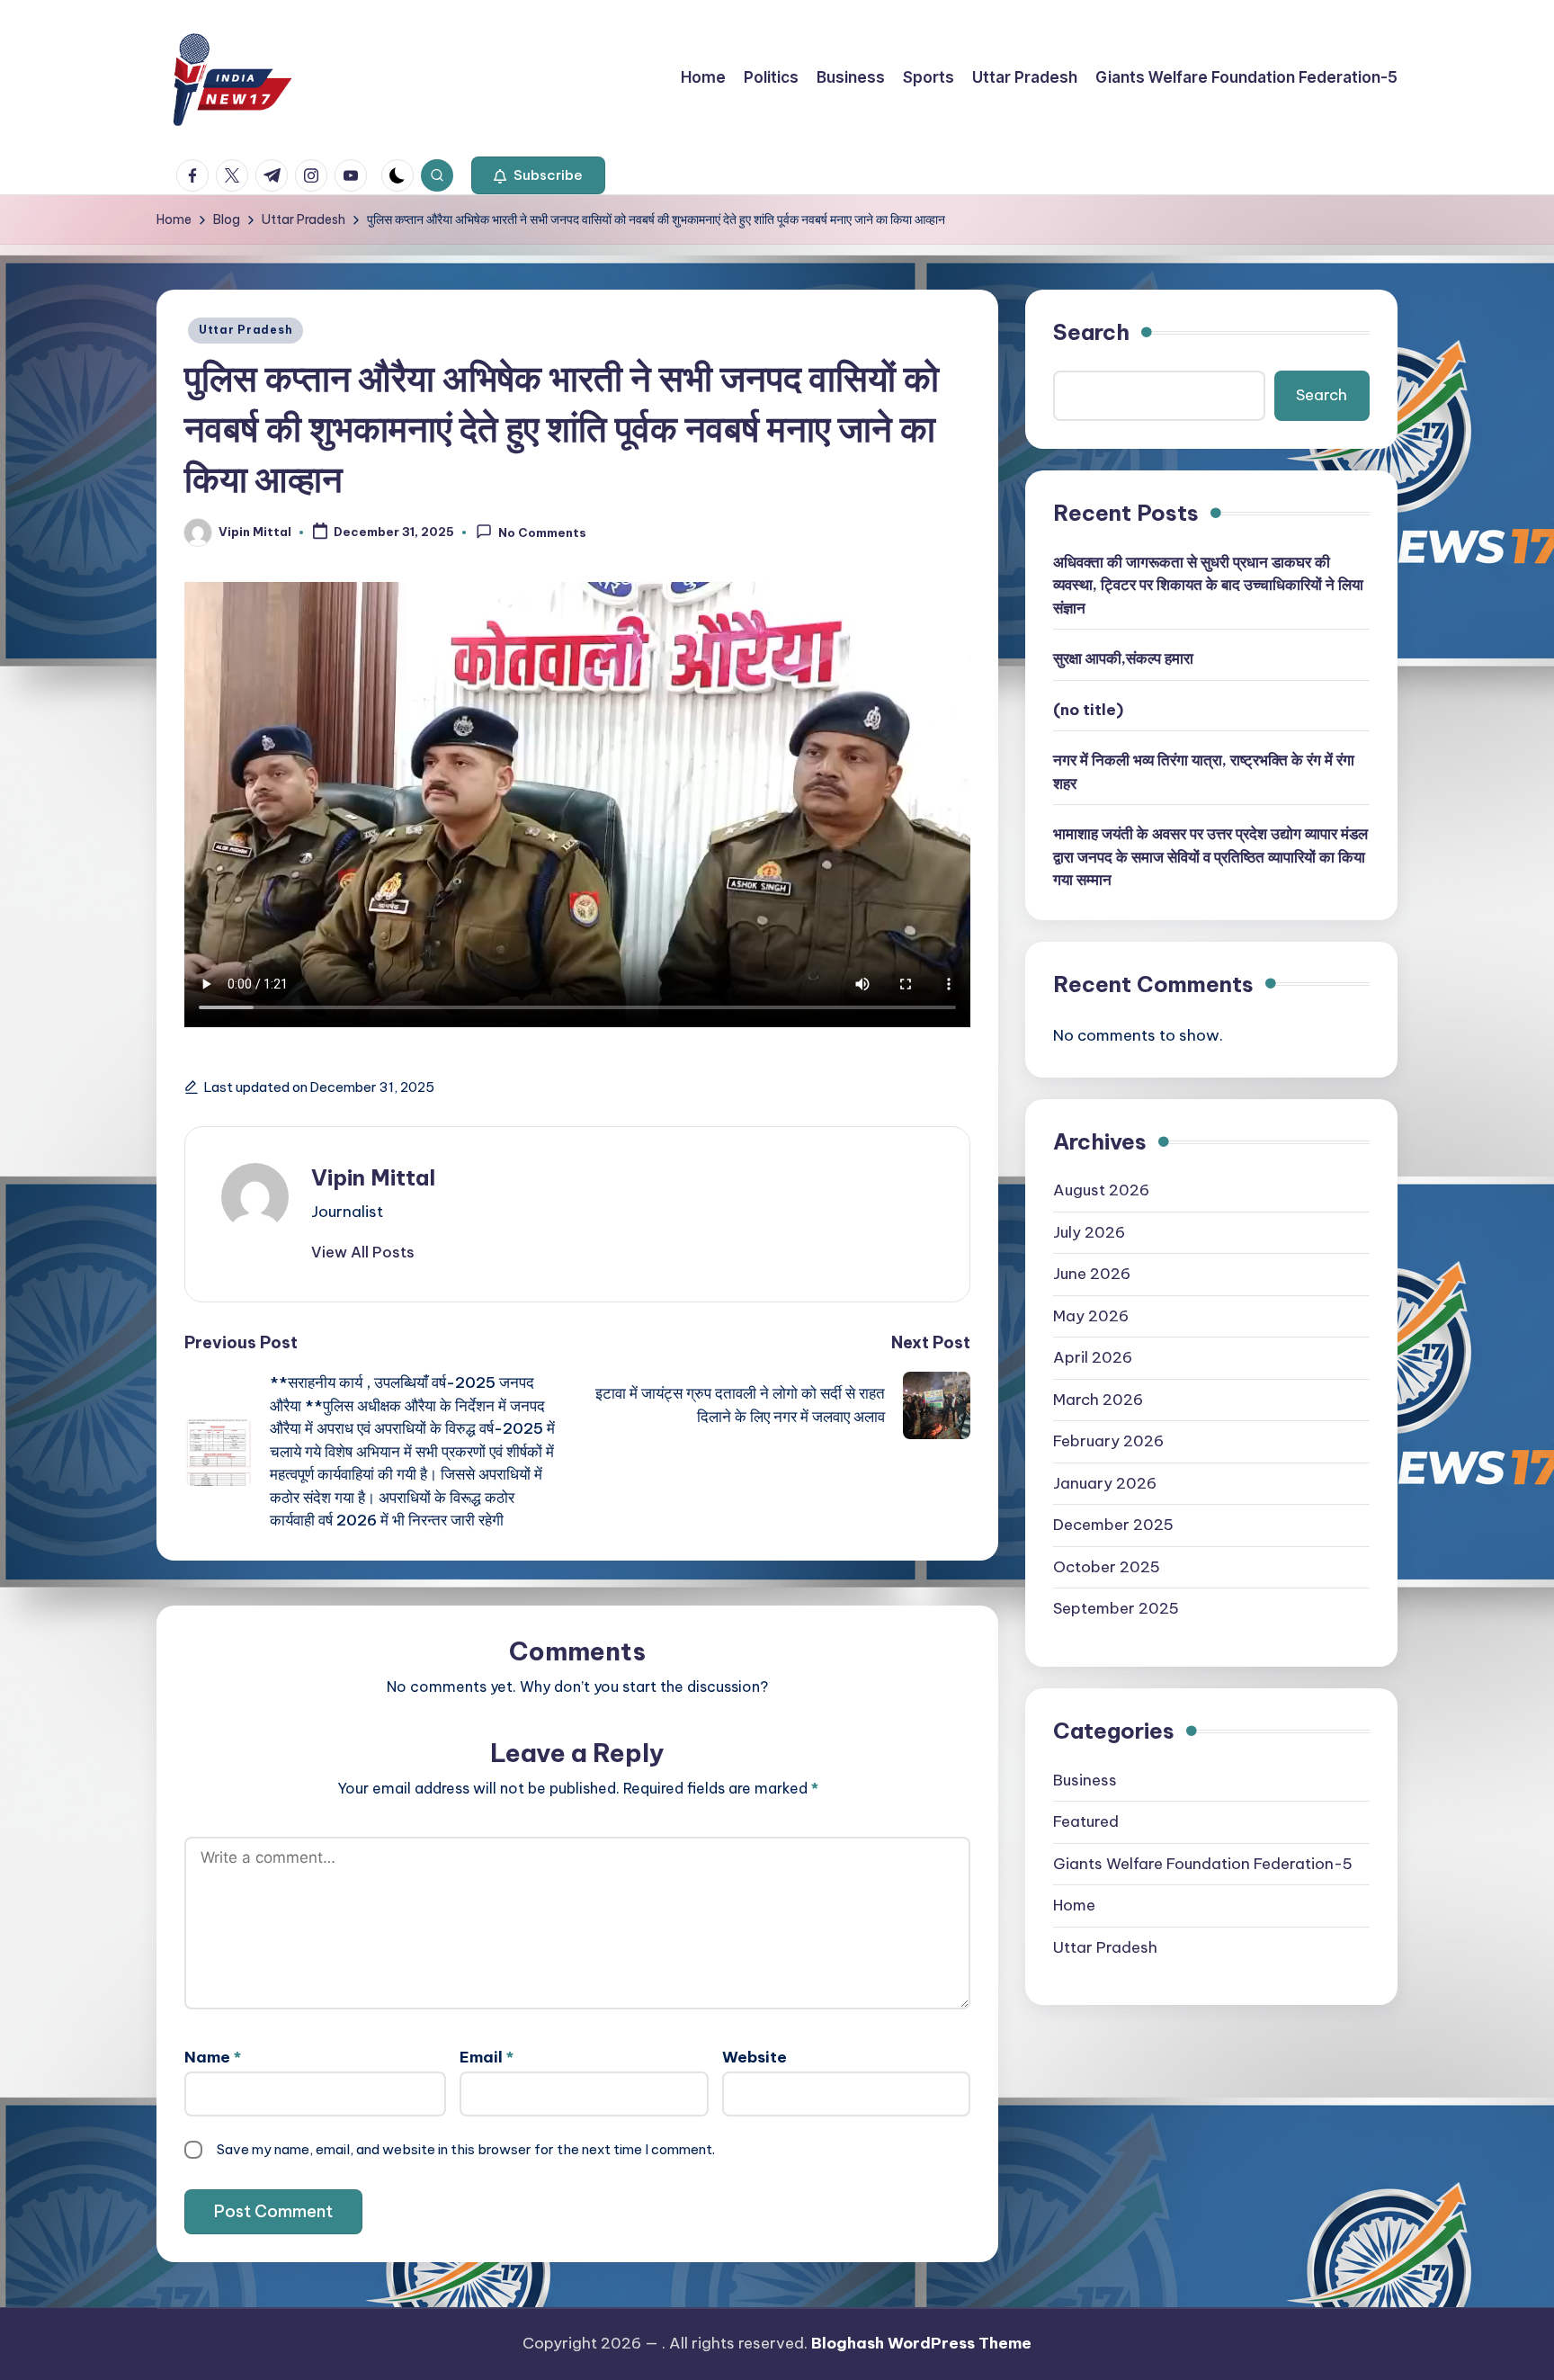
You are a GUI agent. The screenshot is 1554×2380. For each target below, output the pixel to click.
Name (213, 2057)
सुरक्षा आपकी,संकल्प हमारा (1123, 659)
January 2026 (1105, 1483)
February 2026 (1108, 1442)
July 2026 (1089, 1232)
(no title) (1088, 710)
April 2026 (1093, 1358)
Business (1085, 1780)
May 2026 (1091, 1316)
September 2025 (1116, 1609)
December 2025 (1113, 1526)
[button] (538, 175)
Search (1091, 332)
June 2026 (1092, 1275)
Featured (1086, 1821)
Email (487, 2057)
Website (755, 2057)
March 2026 (1098, 1400)
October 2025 (1107, 1567)
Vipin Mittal (373, 1177)
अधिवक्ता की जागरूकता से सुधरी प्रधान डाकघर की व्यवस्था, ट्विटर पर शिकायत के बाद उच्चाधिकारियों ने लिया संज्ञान (1208, 585)
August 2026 (1101, 1191)
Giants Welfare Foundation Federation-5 (1203, 1864)
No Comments (542, 533)
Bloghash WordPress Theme (921, 2343)
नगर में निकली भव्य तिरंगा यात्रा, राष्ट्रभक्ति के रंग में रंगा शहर (1204, 773)
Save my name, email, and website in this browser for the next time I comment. (466, 2149)
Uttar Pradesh (246, 330)
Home (1074, 1905)
